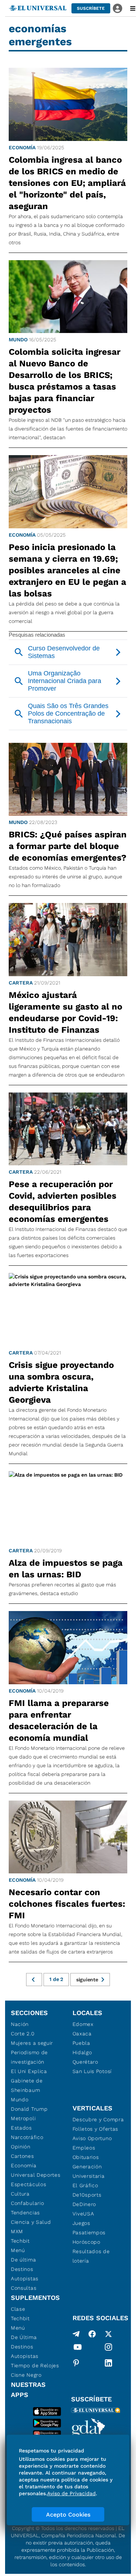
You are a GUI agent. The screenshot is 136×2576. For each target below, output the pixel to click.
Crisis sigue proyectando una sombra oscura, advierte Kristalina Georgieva (61, 1382)
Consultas (24, 2288)
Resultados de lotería (91, 2256)
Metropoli (23, 2118)
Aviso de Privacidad (71, 2493)
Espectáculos (28, 2184)
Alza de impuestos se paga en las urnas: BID (66, 1569)
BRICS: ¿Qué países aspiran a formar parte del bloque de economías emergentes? (68, 846)
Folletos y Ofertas (96, 2129)
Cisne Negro (26, 2375)
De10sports (87, 2195)
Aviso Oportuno (92, 2138)
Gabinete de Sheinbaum (27, 2085)
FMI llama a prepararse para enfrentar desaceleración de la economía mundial (59, 1720)
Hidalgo (82, 2052)
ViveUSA (83, 2214)
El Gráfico (85, 2185)
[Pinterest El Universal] (76, 2363)
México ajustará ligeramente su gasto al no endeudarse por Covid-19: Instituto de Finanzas (65, 1012)
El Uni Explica (29, 2071)
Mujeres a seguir (32, 2043)
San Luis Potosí (92, 2071)
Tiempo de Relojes (35, 2365)
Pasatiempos (89, 2232)
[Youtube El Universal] (78, 2348)
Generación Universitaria (89, 2171)
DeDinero (85, 2204)
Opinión (21, 2147)
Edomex (83, 2024)
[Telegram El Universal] (76, 2334)
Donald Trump (29, 2109)
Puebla (81, 2043)
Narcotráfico (27, 2137)
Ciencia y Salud (31, 2222)
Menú (18, 2250)
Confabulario (27, 2203)
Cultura (20, 2194)
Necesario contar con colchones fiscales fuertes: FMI (67, 1904)
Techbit (20, 2241)
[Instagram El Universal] (108, 2348)
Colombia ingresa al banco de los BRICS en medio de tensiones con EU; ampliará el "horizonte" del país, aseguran (67, 183)
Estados (21, 2128)
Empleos (84, 2148)
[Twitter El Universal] (108, 2334)
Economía (22, 147)
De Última (24, 2337)
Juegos (81, 2223)
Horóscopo (86, 2242)
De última (23, 2260)
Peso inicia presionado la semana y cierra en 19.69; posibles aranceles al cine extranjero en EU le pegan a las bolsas (67, 570)
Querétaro (85, 2062)
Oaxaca (82, 2034)
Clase (18, 2309)
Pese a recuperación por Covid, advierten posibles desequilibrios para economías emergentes (63, 1202)
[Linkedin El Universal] (108, 2363)
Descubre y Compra (98, 2119)
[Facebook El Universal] (92, 2334)
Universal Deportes (36, 2175)
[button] (91, 8)
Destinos (22, 2269)
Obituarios (86, 2157)
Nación (20, 2024)
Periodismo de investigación (29, 2057)
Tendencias (25, 2213)
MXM (17, 2231)
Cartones (22, 2156)
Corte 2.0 (23, 2034)
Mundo (18, 340)
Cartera (21, 983)
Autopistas (25, 2279)
